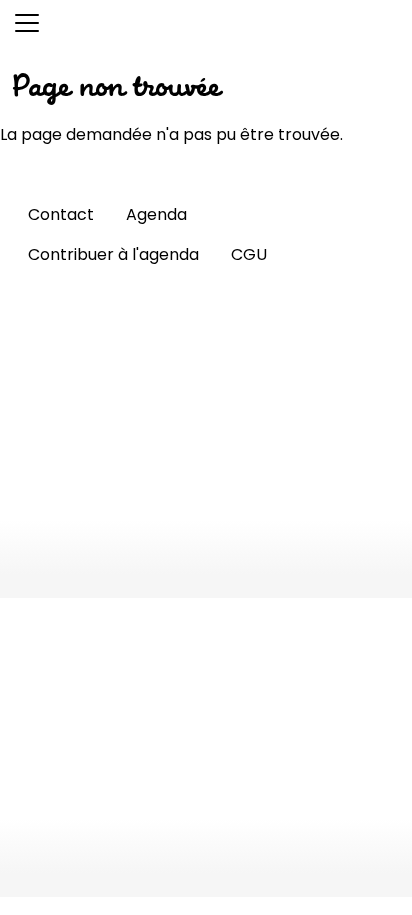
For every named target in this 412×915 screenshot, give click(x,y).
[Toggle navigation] (27, 23)
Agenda (156, 214)
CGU (249, 254)
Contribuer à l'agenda (113, 254)
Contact (61, 214)
